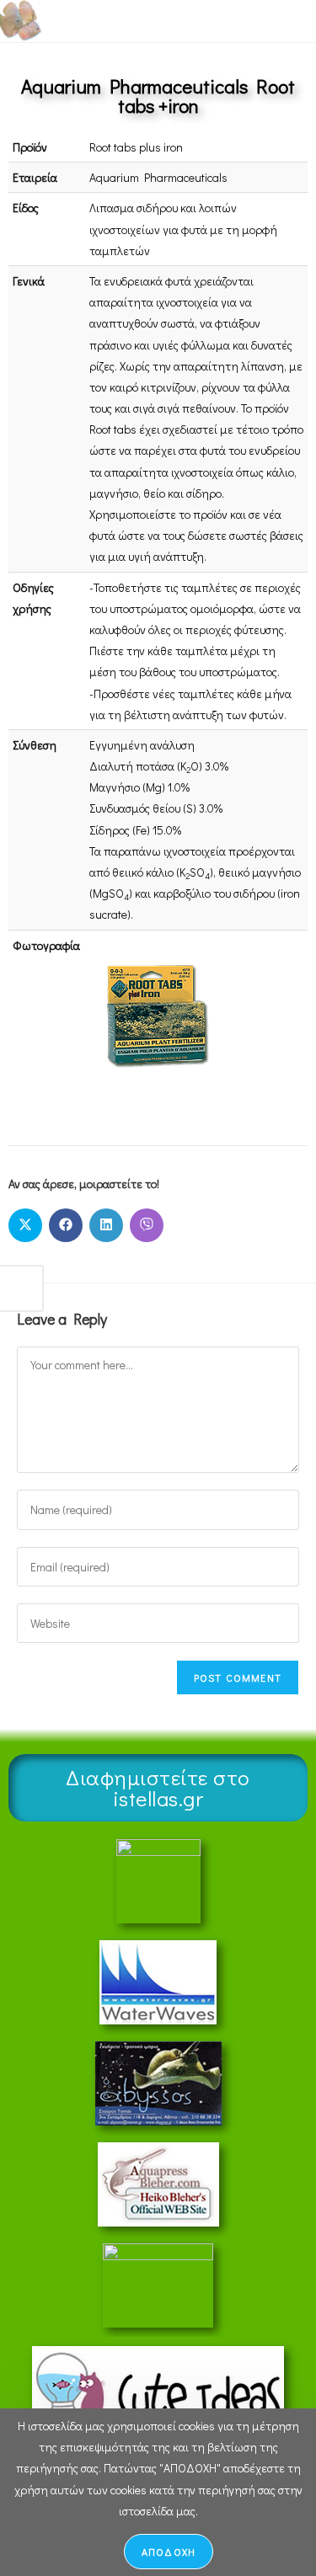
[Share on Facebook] (66, 1225)
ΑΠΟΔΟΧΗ (169, 2552)
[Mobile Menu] (265, 21)
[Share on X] (25, 1225)
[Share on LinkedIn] (106, 1225)
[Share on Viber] (147, 1225)
